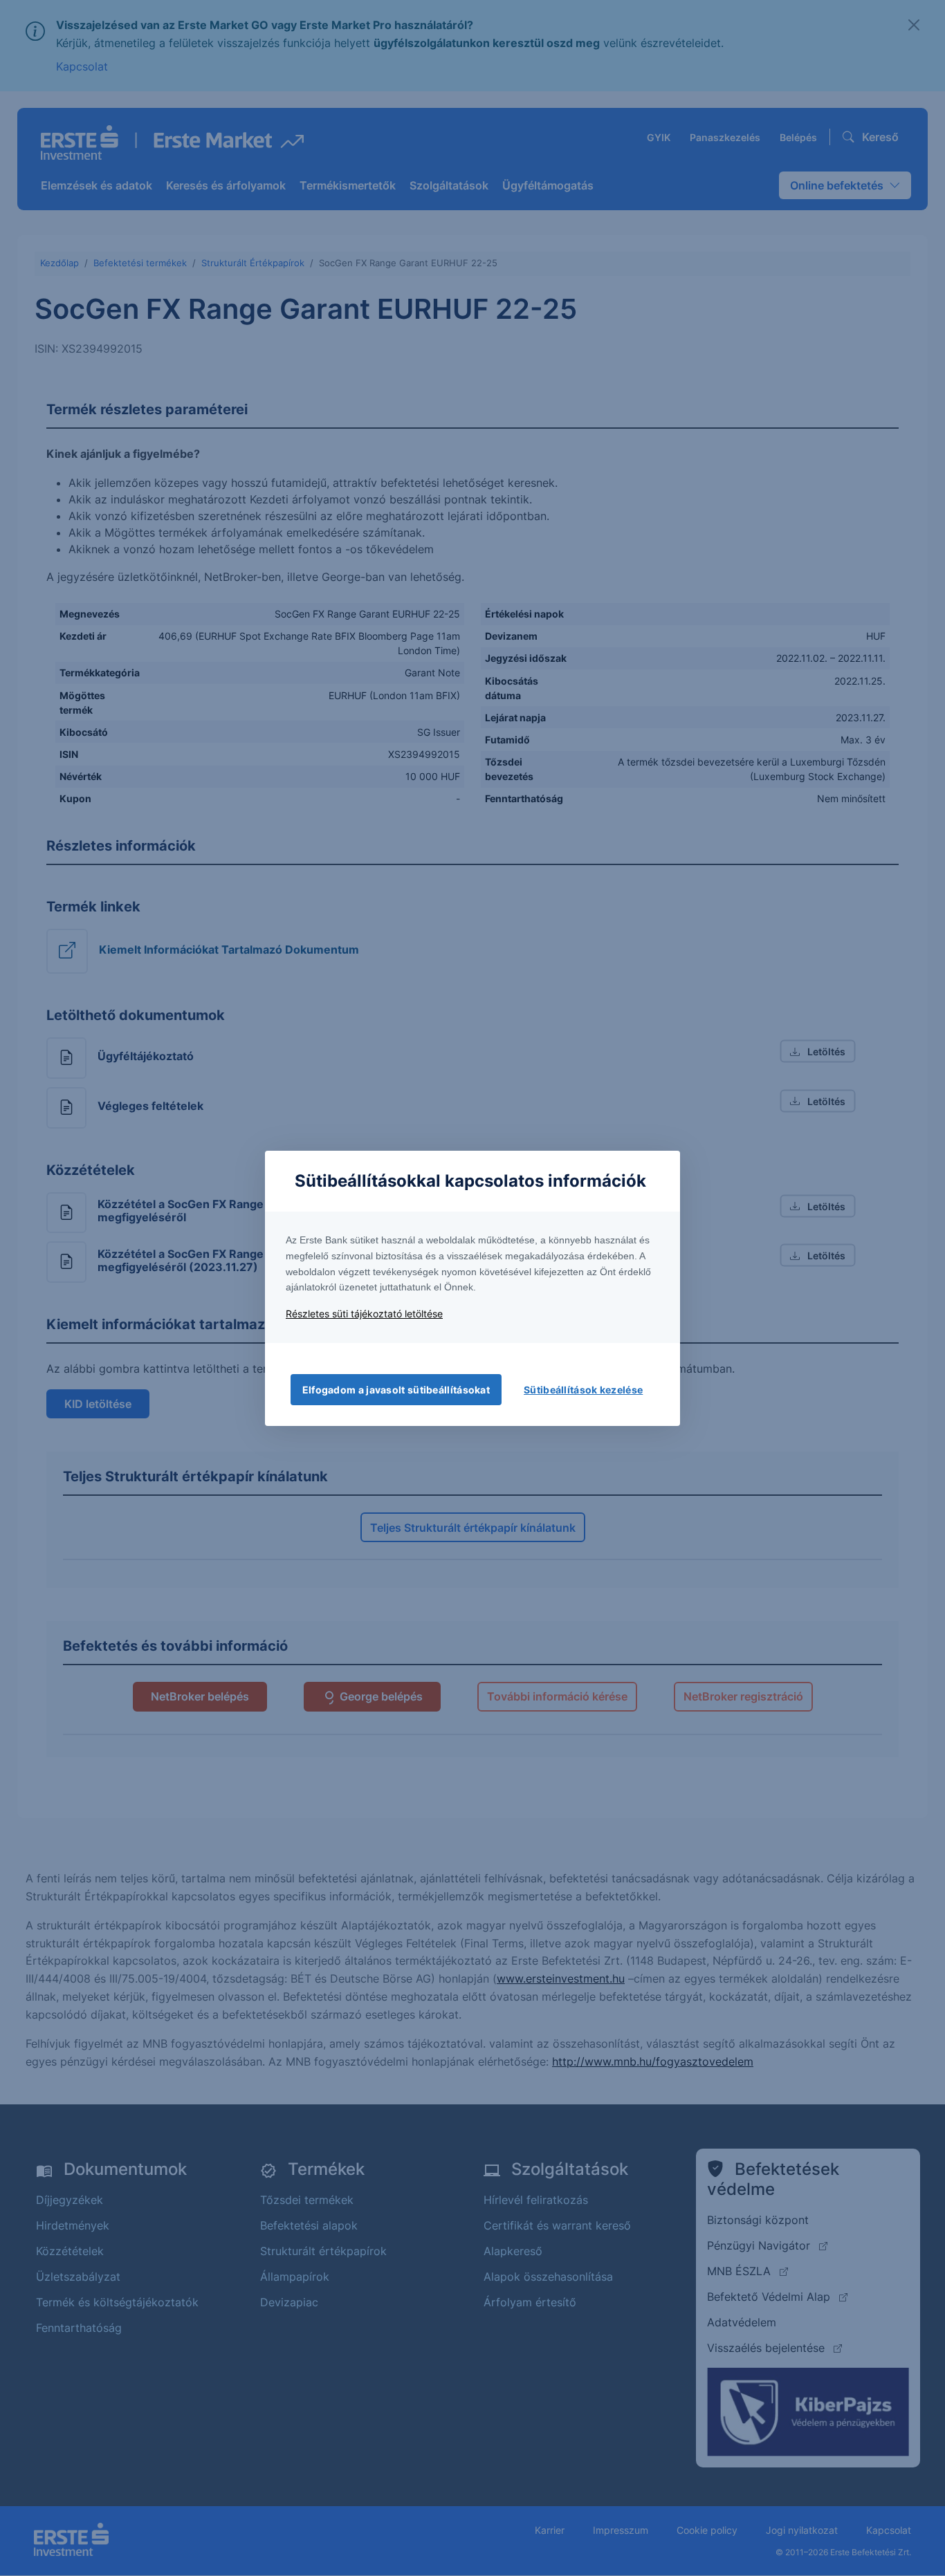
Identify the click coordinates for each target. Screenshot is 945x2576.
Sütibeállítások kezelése (583, 1390)
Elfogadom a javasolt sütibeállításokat (396, 1390)
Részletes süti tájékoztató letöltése (364, 1314)
